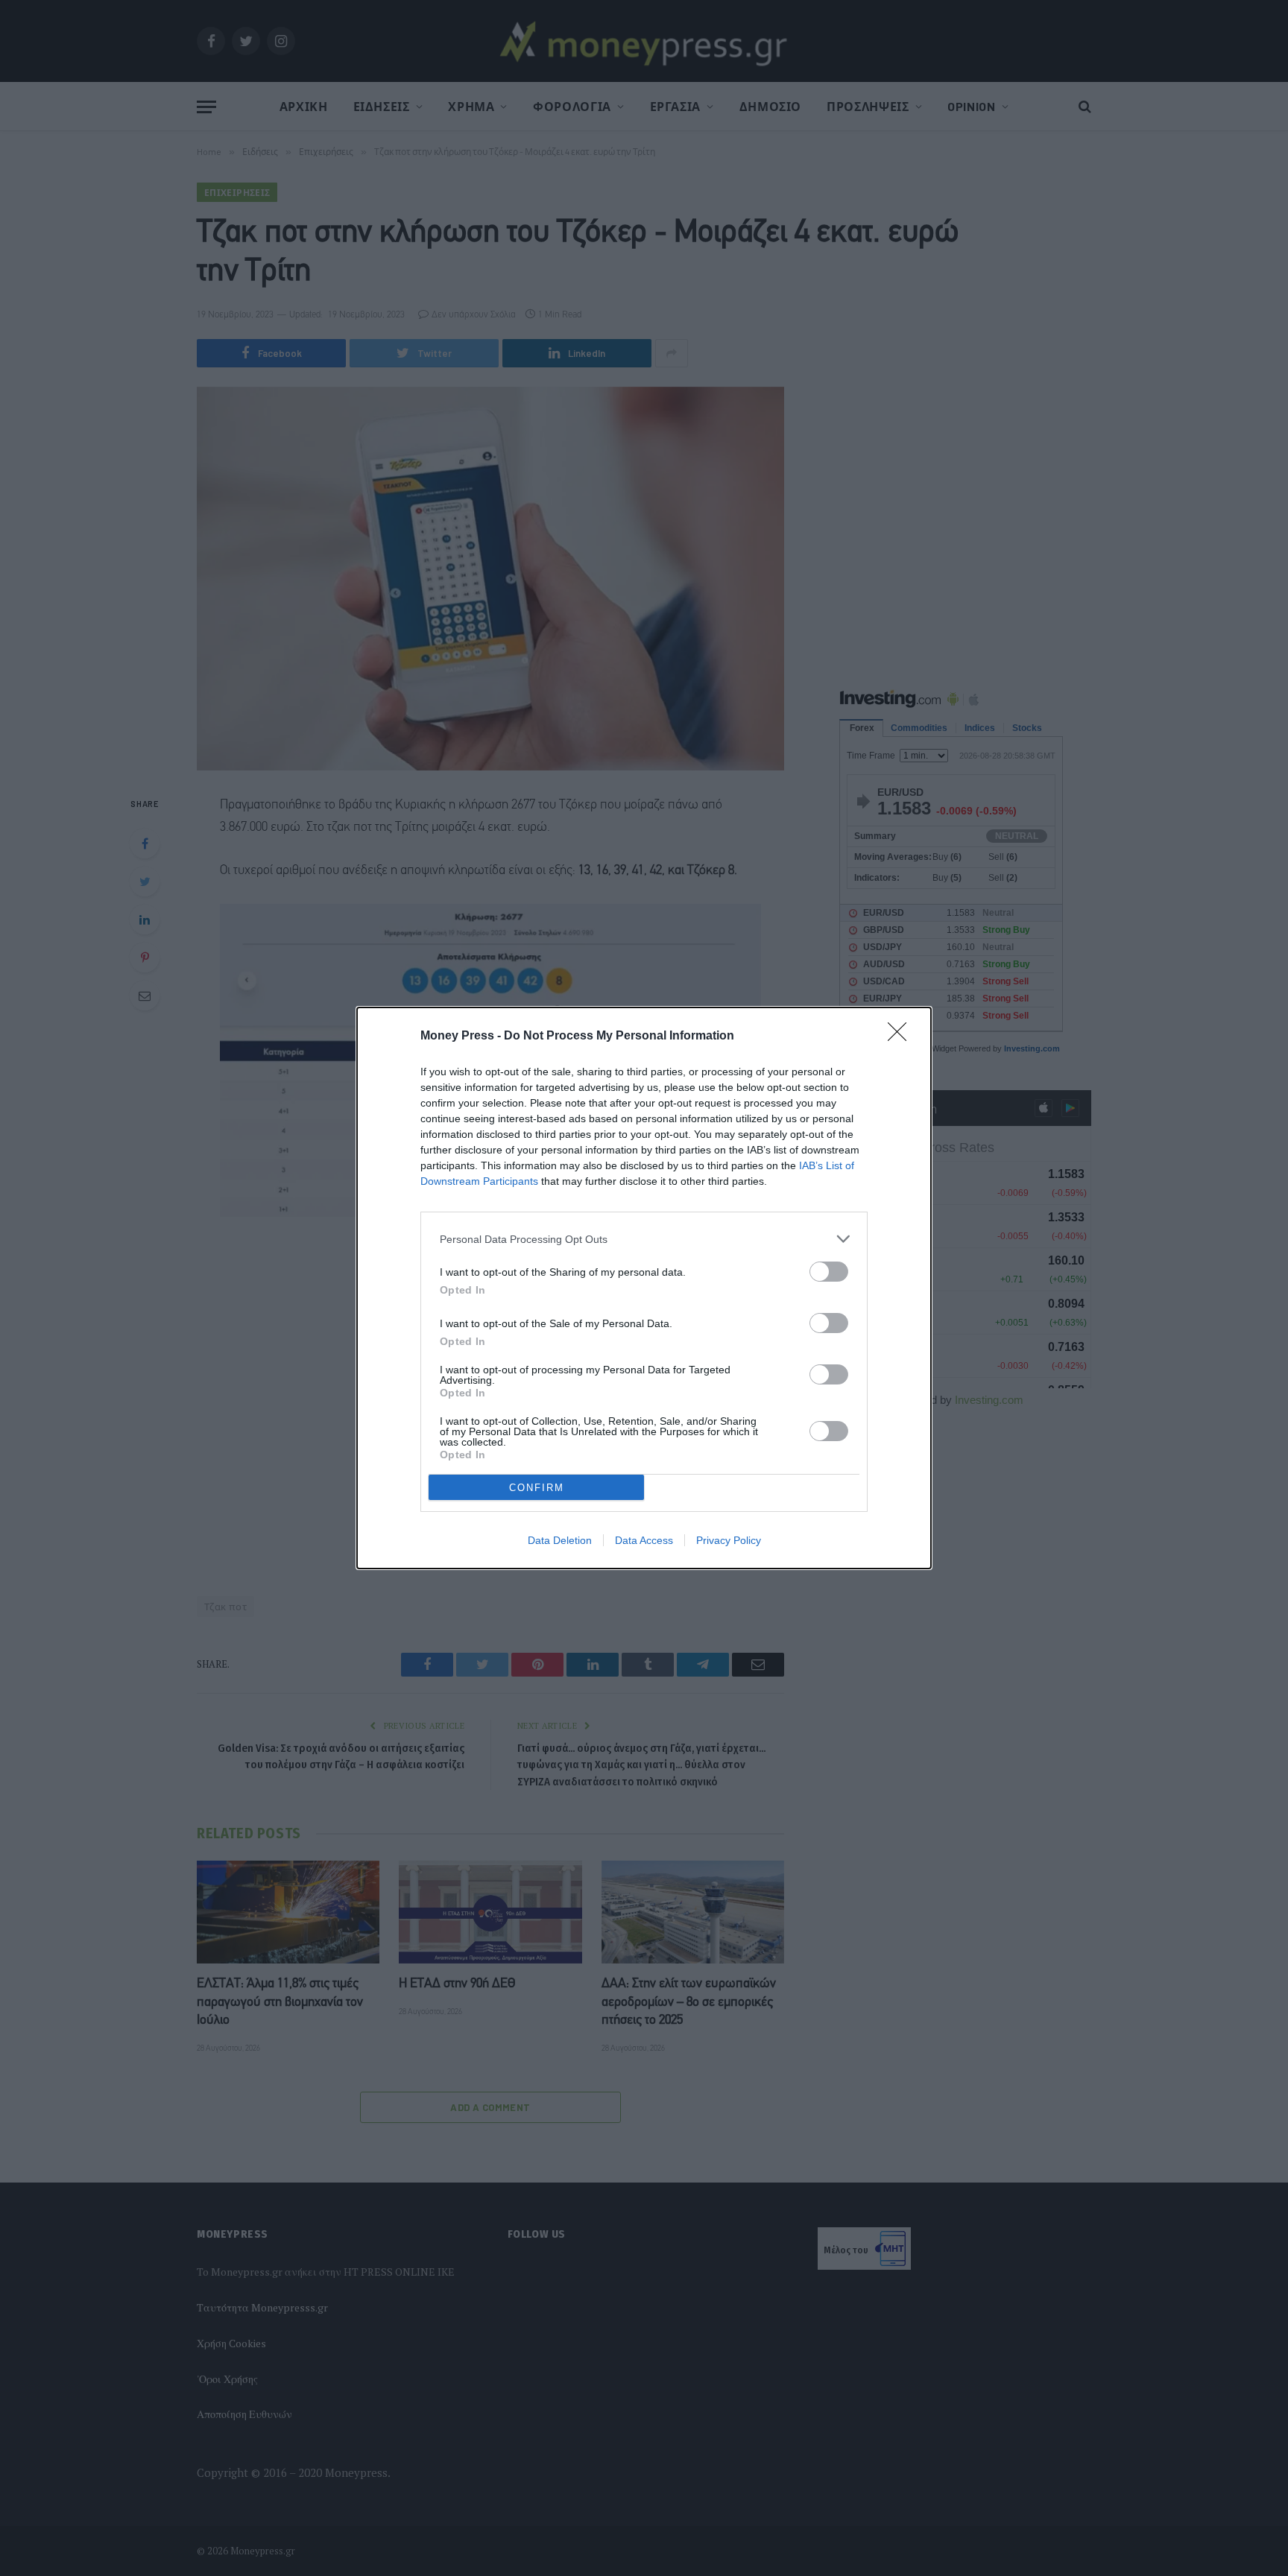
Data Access (644, 1540)
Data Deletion (560, 1540)
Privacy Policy (729, 1540)
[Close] (902, 1037)
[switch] (829, 1272)
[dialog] (644, 1288)
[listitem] (644, 1239)
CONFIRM (537, 1488)
